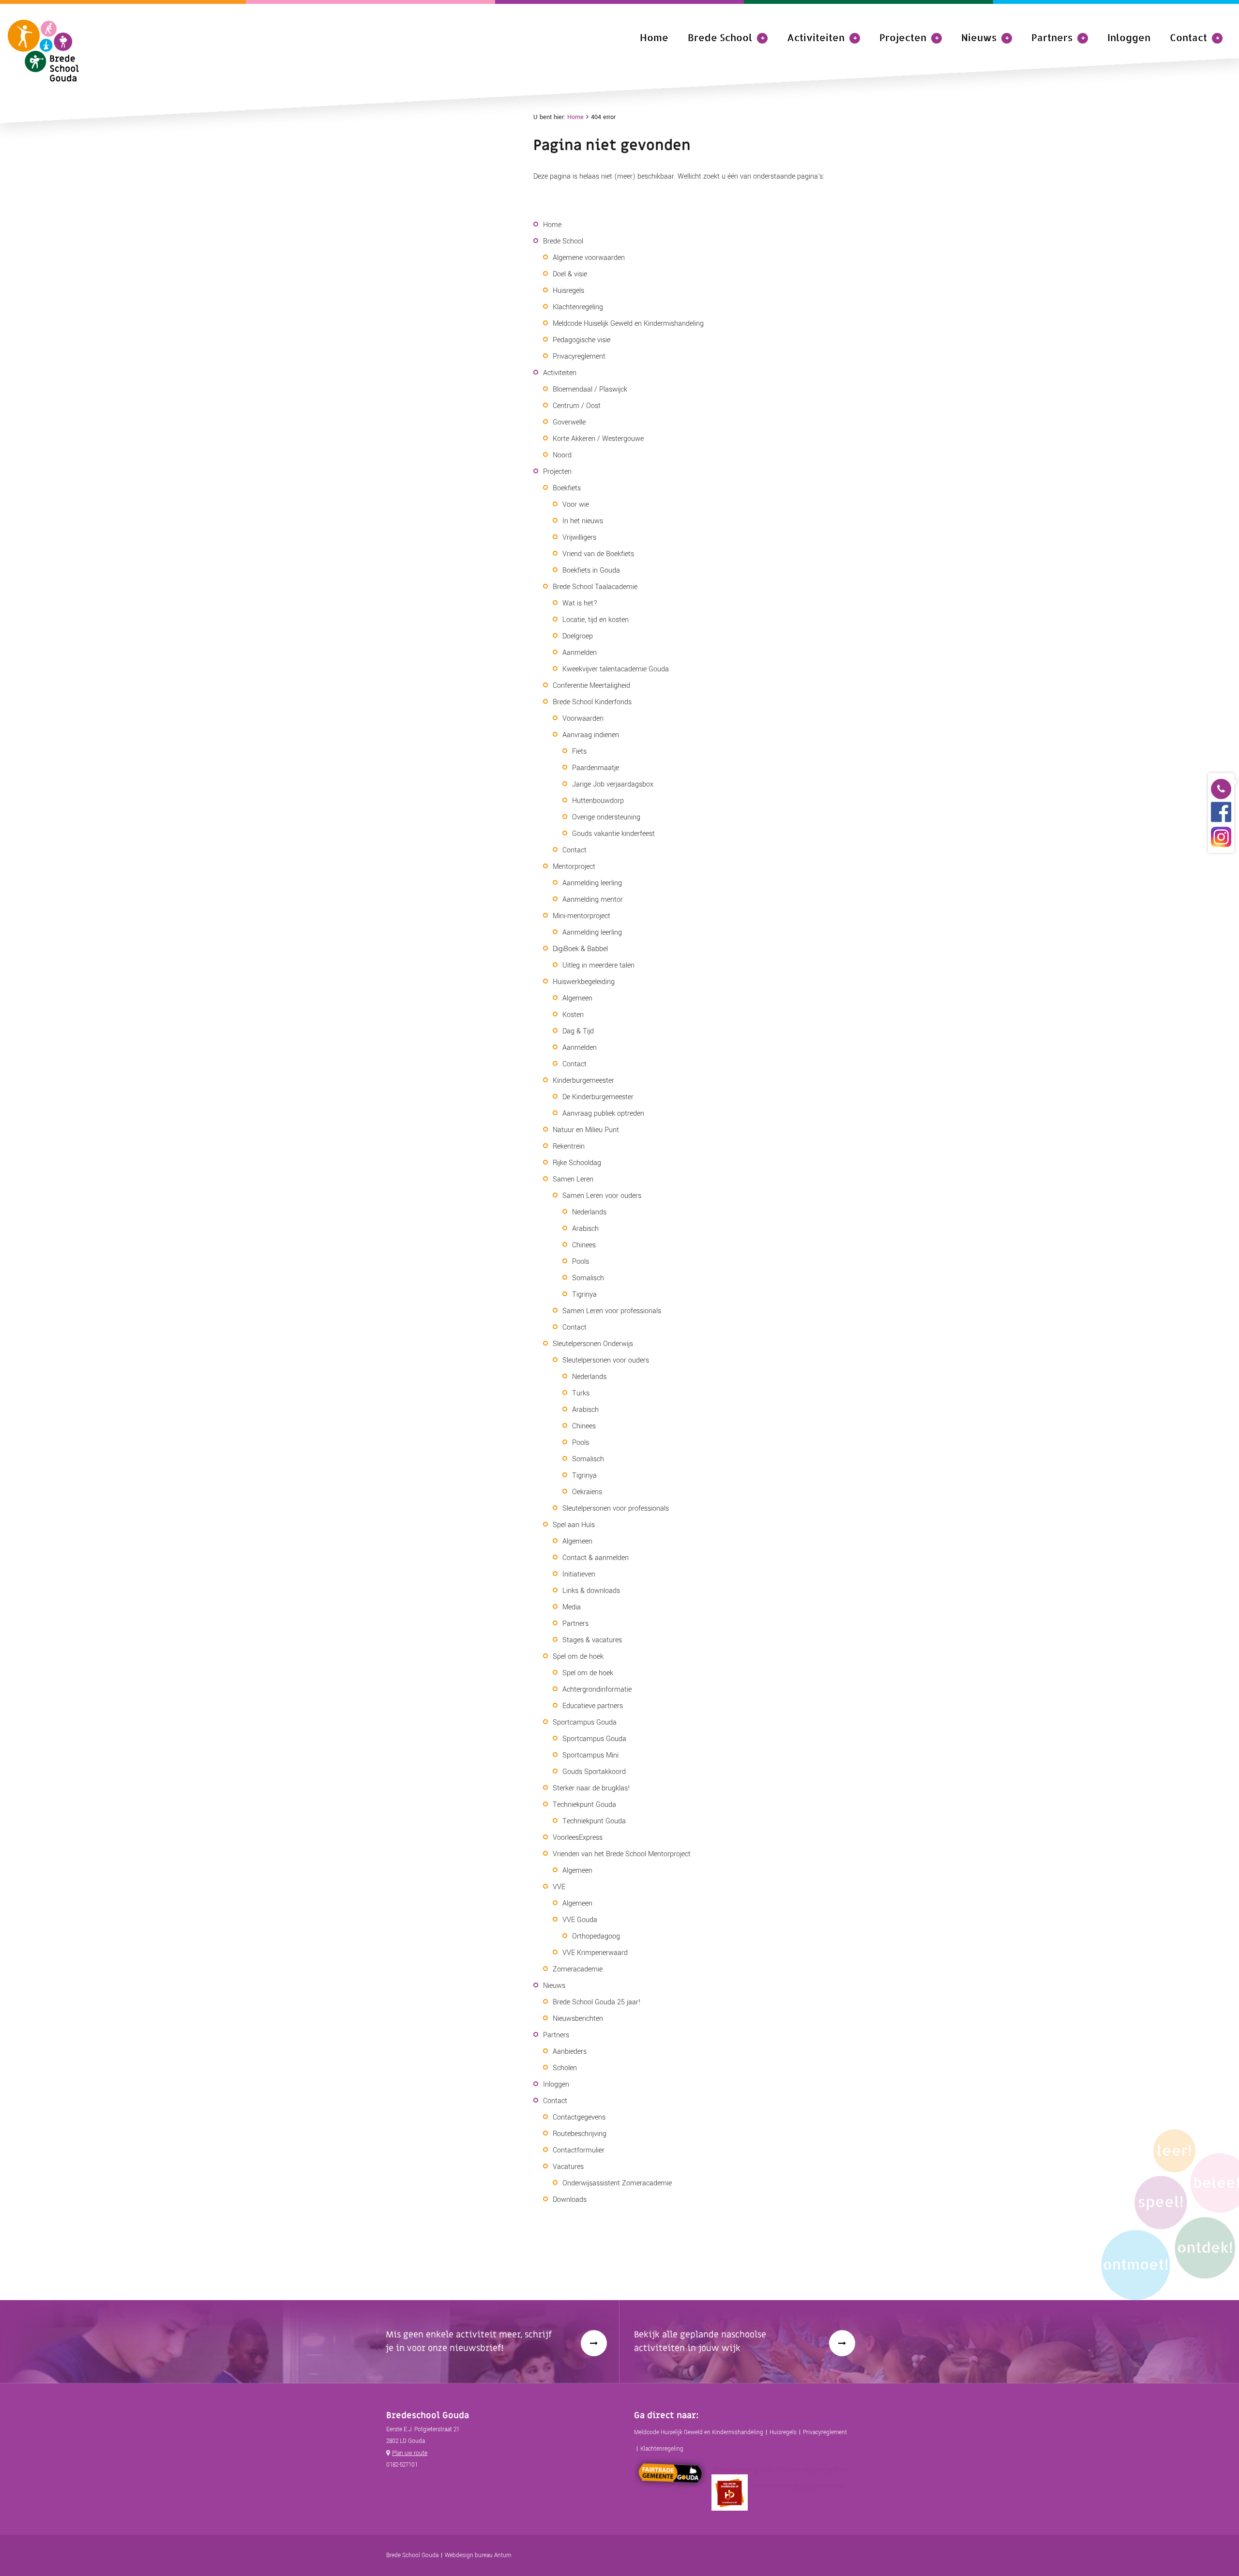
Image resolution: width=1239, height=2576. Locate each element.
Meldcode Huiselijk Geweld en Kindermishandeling (699, 2432)
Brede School (720, 37)
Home (654, 37)
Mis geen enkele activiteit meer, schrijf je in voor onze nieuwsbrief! (469, 2341)
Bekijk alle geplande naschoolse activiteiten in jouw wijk (700, 2341)
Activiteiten (816, 37)
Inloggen (1129, 37)
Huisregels (783, 2432)
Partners (1052, 37)
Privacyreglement (825, 2432)
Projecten (903, 37)
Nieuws (979, 37)
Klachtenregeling (662, 2449)
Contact (1188, 37)
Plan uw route (410, 2453)
